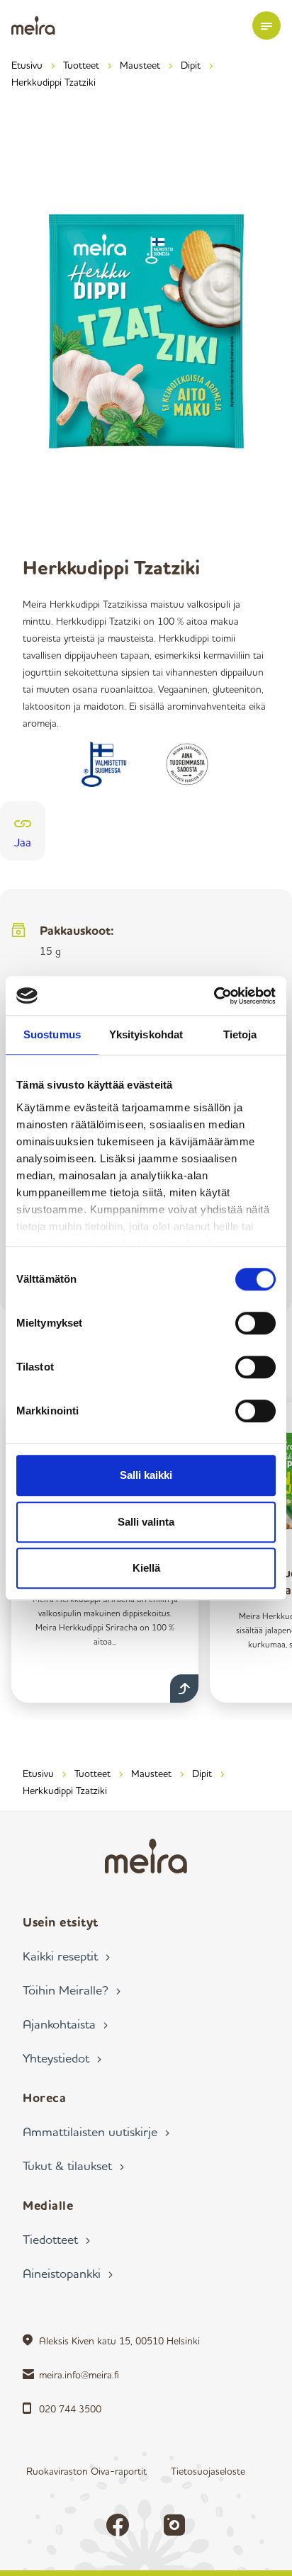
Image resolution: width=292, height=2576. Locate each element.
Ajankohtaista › (65, 2024)
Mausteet (140, 65)
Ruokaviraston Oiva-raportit (86, 2471)
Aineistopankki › (68, 2273)
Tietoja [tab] (240, 1034)
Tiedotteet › (56, 2239)
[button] (266, 25)
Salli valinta (146, 1522)
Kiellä (146, 1568)
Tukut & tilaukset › (73, 2165)
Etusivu (27, 65)
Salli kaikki (146, 1475)
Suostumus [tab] (52, 1034)
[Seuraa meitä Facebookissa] (118, 2525)
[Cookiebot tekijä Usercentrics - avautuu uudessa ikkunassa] (214, 996)
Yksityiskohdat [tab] (146, 1034)
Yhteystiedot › (62, 2058)
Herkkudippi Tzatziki (54, 82)
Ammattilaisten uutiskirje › (96, 2131)
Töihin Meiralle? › (72, 1990)
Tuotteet (81, 65)
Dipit (191, 65)
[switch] (255, 1323)
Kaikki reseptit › (66, 1956)
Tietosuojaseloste (208, 2471)
